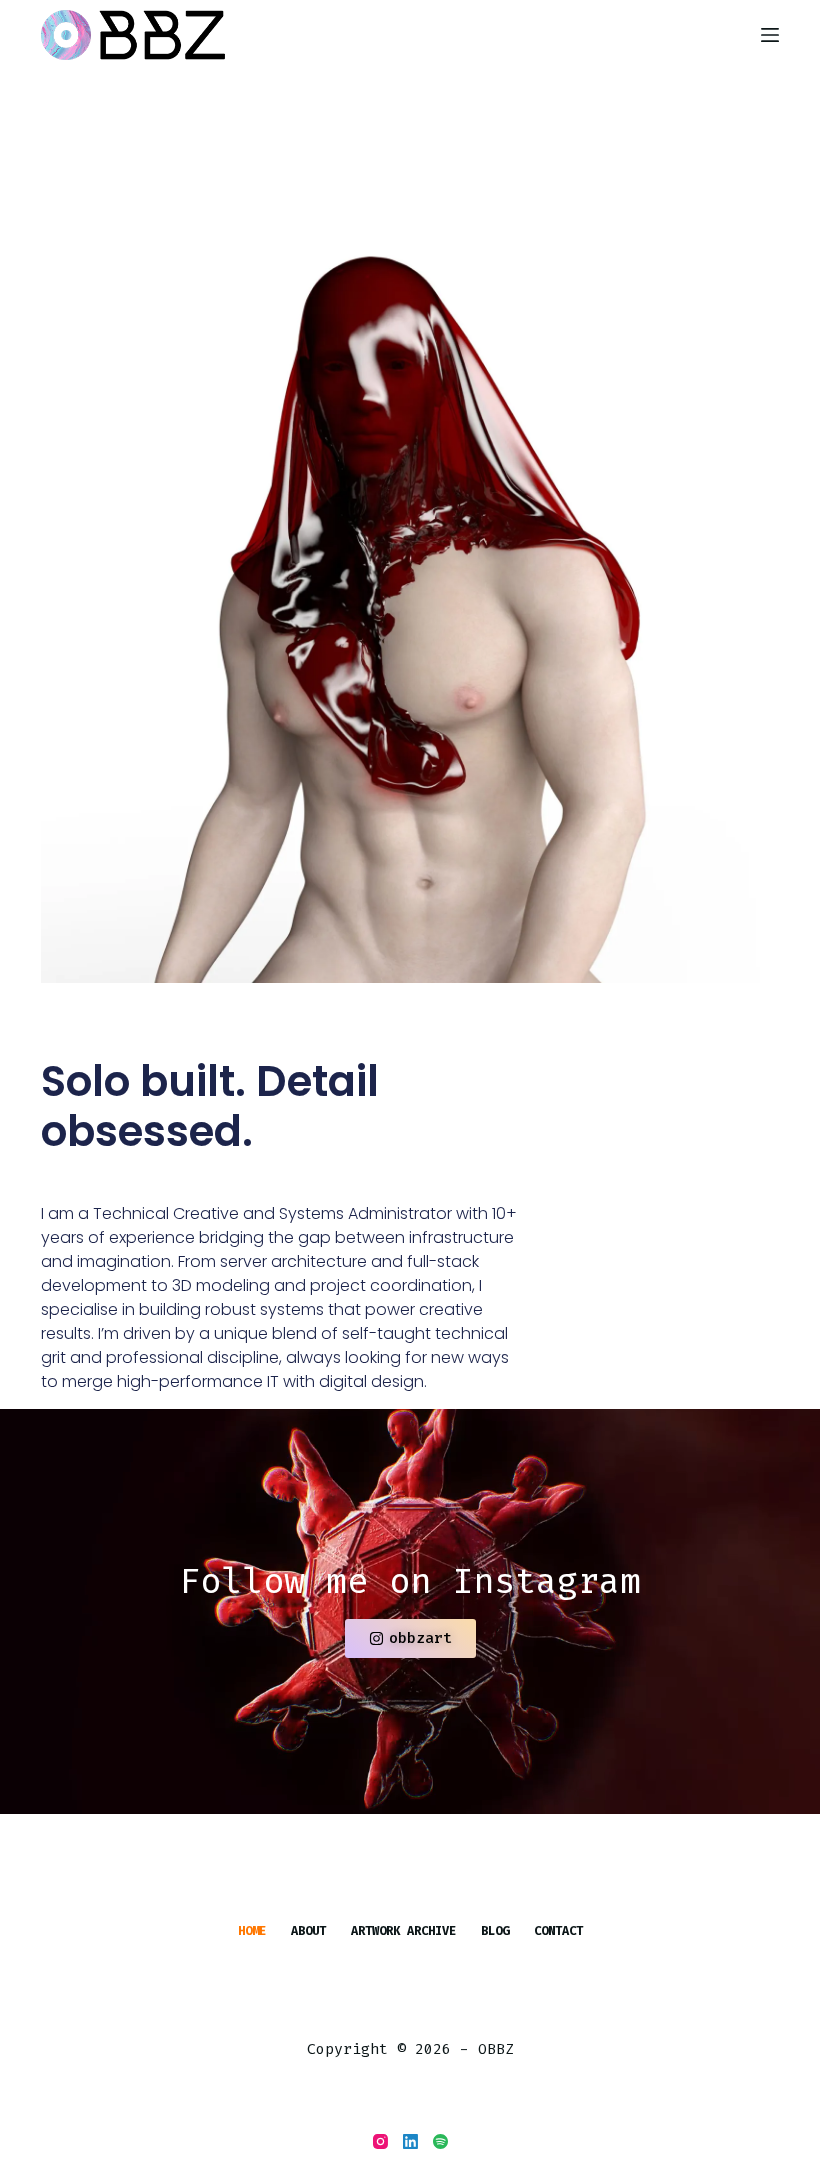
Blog (495, 1931)
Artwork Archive (403, 1931)
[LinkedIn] (410, 2141)
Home (252, 1931)
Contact (558, 1931)
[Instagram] (380, 2141)
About (308, 1931)
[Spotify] (440, 2141)
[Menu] (770, 35)
